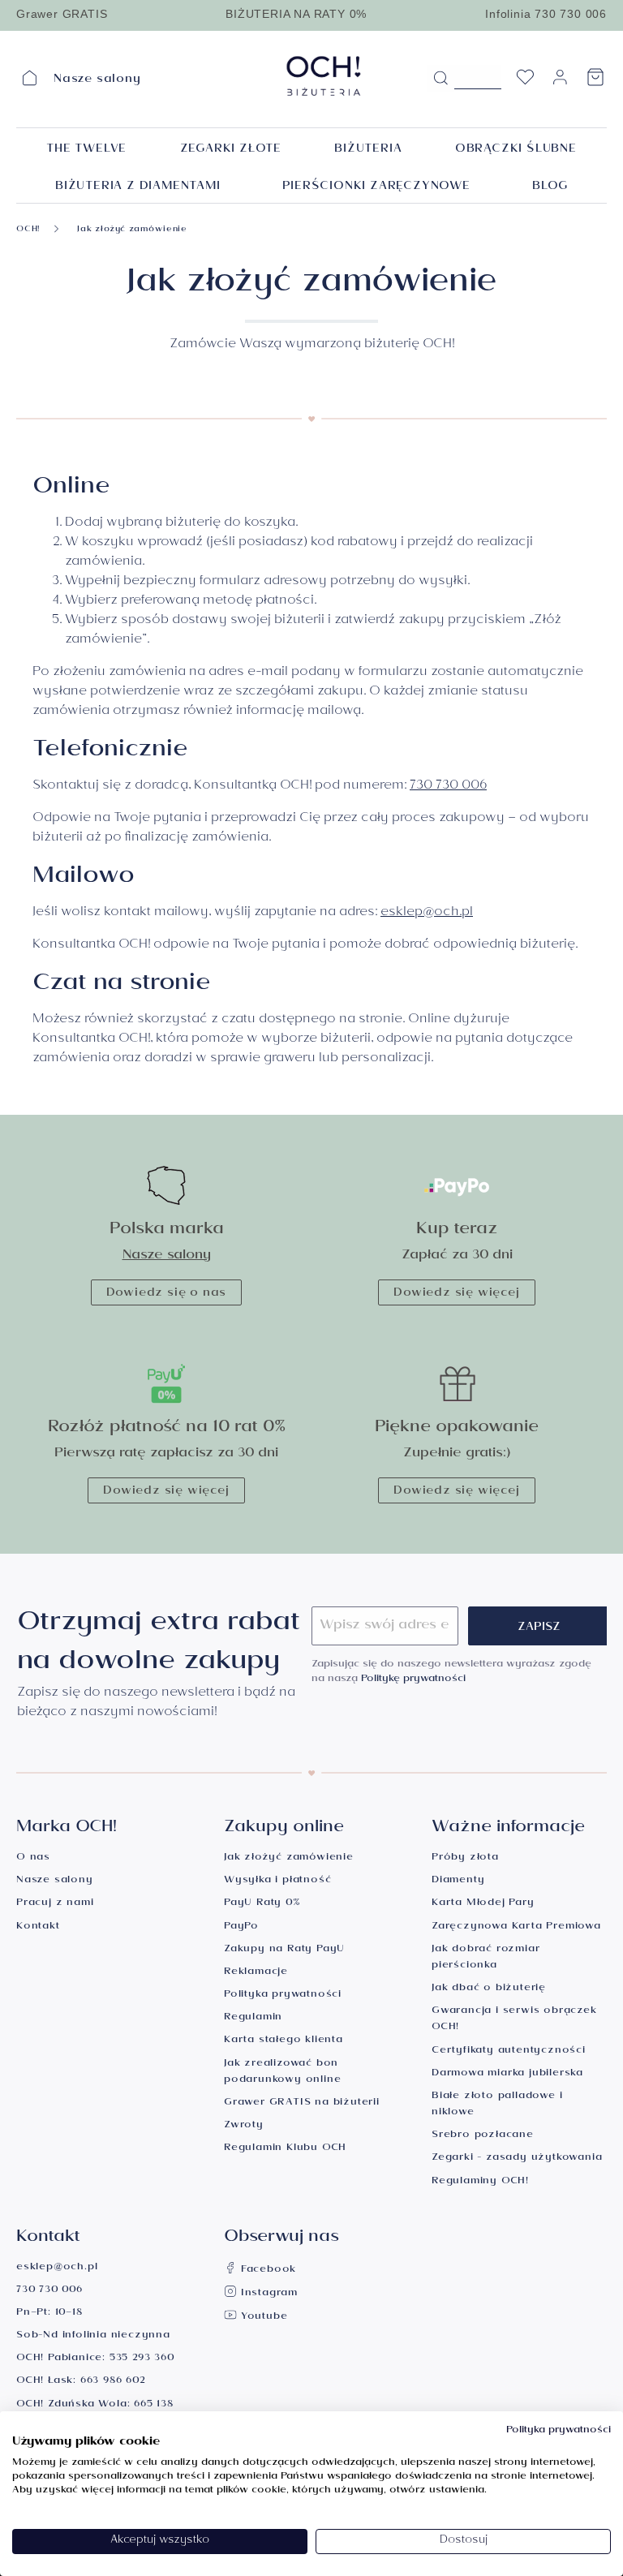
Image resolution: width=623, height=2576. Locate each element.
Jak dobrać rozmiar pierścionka (486, 1958)
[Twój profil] (560, 84)
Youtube (262, 2318)
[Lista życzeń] (525, 82)
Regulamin (253, 2018)
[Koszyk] (595, 82)
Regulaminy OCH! (480, 2182)
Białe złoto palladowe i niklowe (497, 2105)
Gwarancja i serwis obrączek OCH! (514, 2020)
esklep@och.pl (427, 913)
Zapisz (539, 1628)
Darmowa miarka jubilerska (507, 2074)
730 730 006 (448, 787)
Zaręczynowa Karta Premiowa (516, 1927)
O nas (33, 1858)
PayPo (241, 1927)
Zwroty (244, 2126)
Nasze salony (167, 1256)
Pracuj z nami (55, 1904)
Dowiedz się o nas (167, 1294)
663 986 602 (113, 2382)
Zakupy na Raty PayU (284, 1950)
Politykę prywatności (413, 1680)
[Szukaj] (440, 79)
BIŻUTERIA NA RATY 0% (296, 14)
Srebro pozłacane (483, 2136)
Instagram (267, 2294)
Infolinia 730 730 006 (546, 14)
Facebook (266, 2271)
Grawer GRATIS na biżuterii (302, 2103)
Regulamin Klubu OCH (285, 2149)
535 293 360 (142, 2359)
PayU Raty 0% (262, 1904)
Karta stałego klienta (284, 2041)
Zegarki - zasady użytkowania (517, 2159)
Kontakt (38, 1927)
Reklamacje (256, 1973)
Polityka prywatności (283, 1995)
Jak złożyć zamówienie (289, 1858)
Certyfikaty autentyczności (509, 2051)
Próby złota (465, 1858)
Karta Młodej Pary (483, 1904)
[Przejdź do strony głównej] (324, 76)
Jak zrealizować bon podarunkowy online (282, 2073)
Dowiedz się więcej (456, 1294)
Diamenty (458, 1881)
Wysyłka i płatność (277, 1881)
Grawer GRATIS (62, 14)
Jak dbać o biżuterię (489, 1989)
